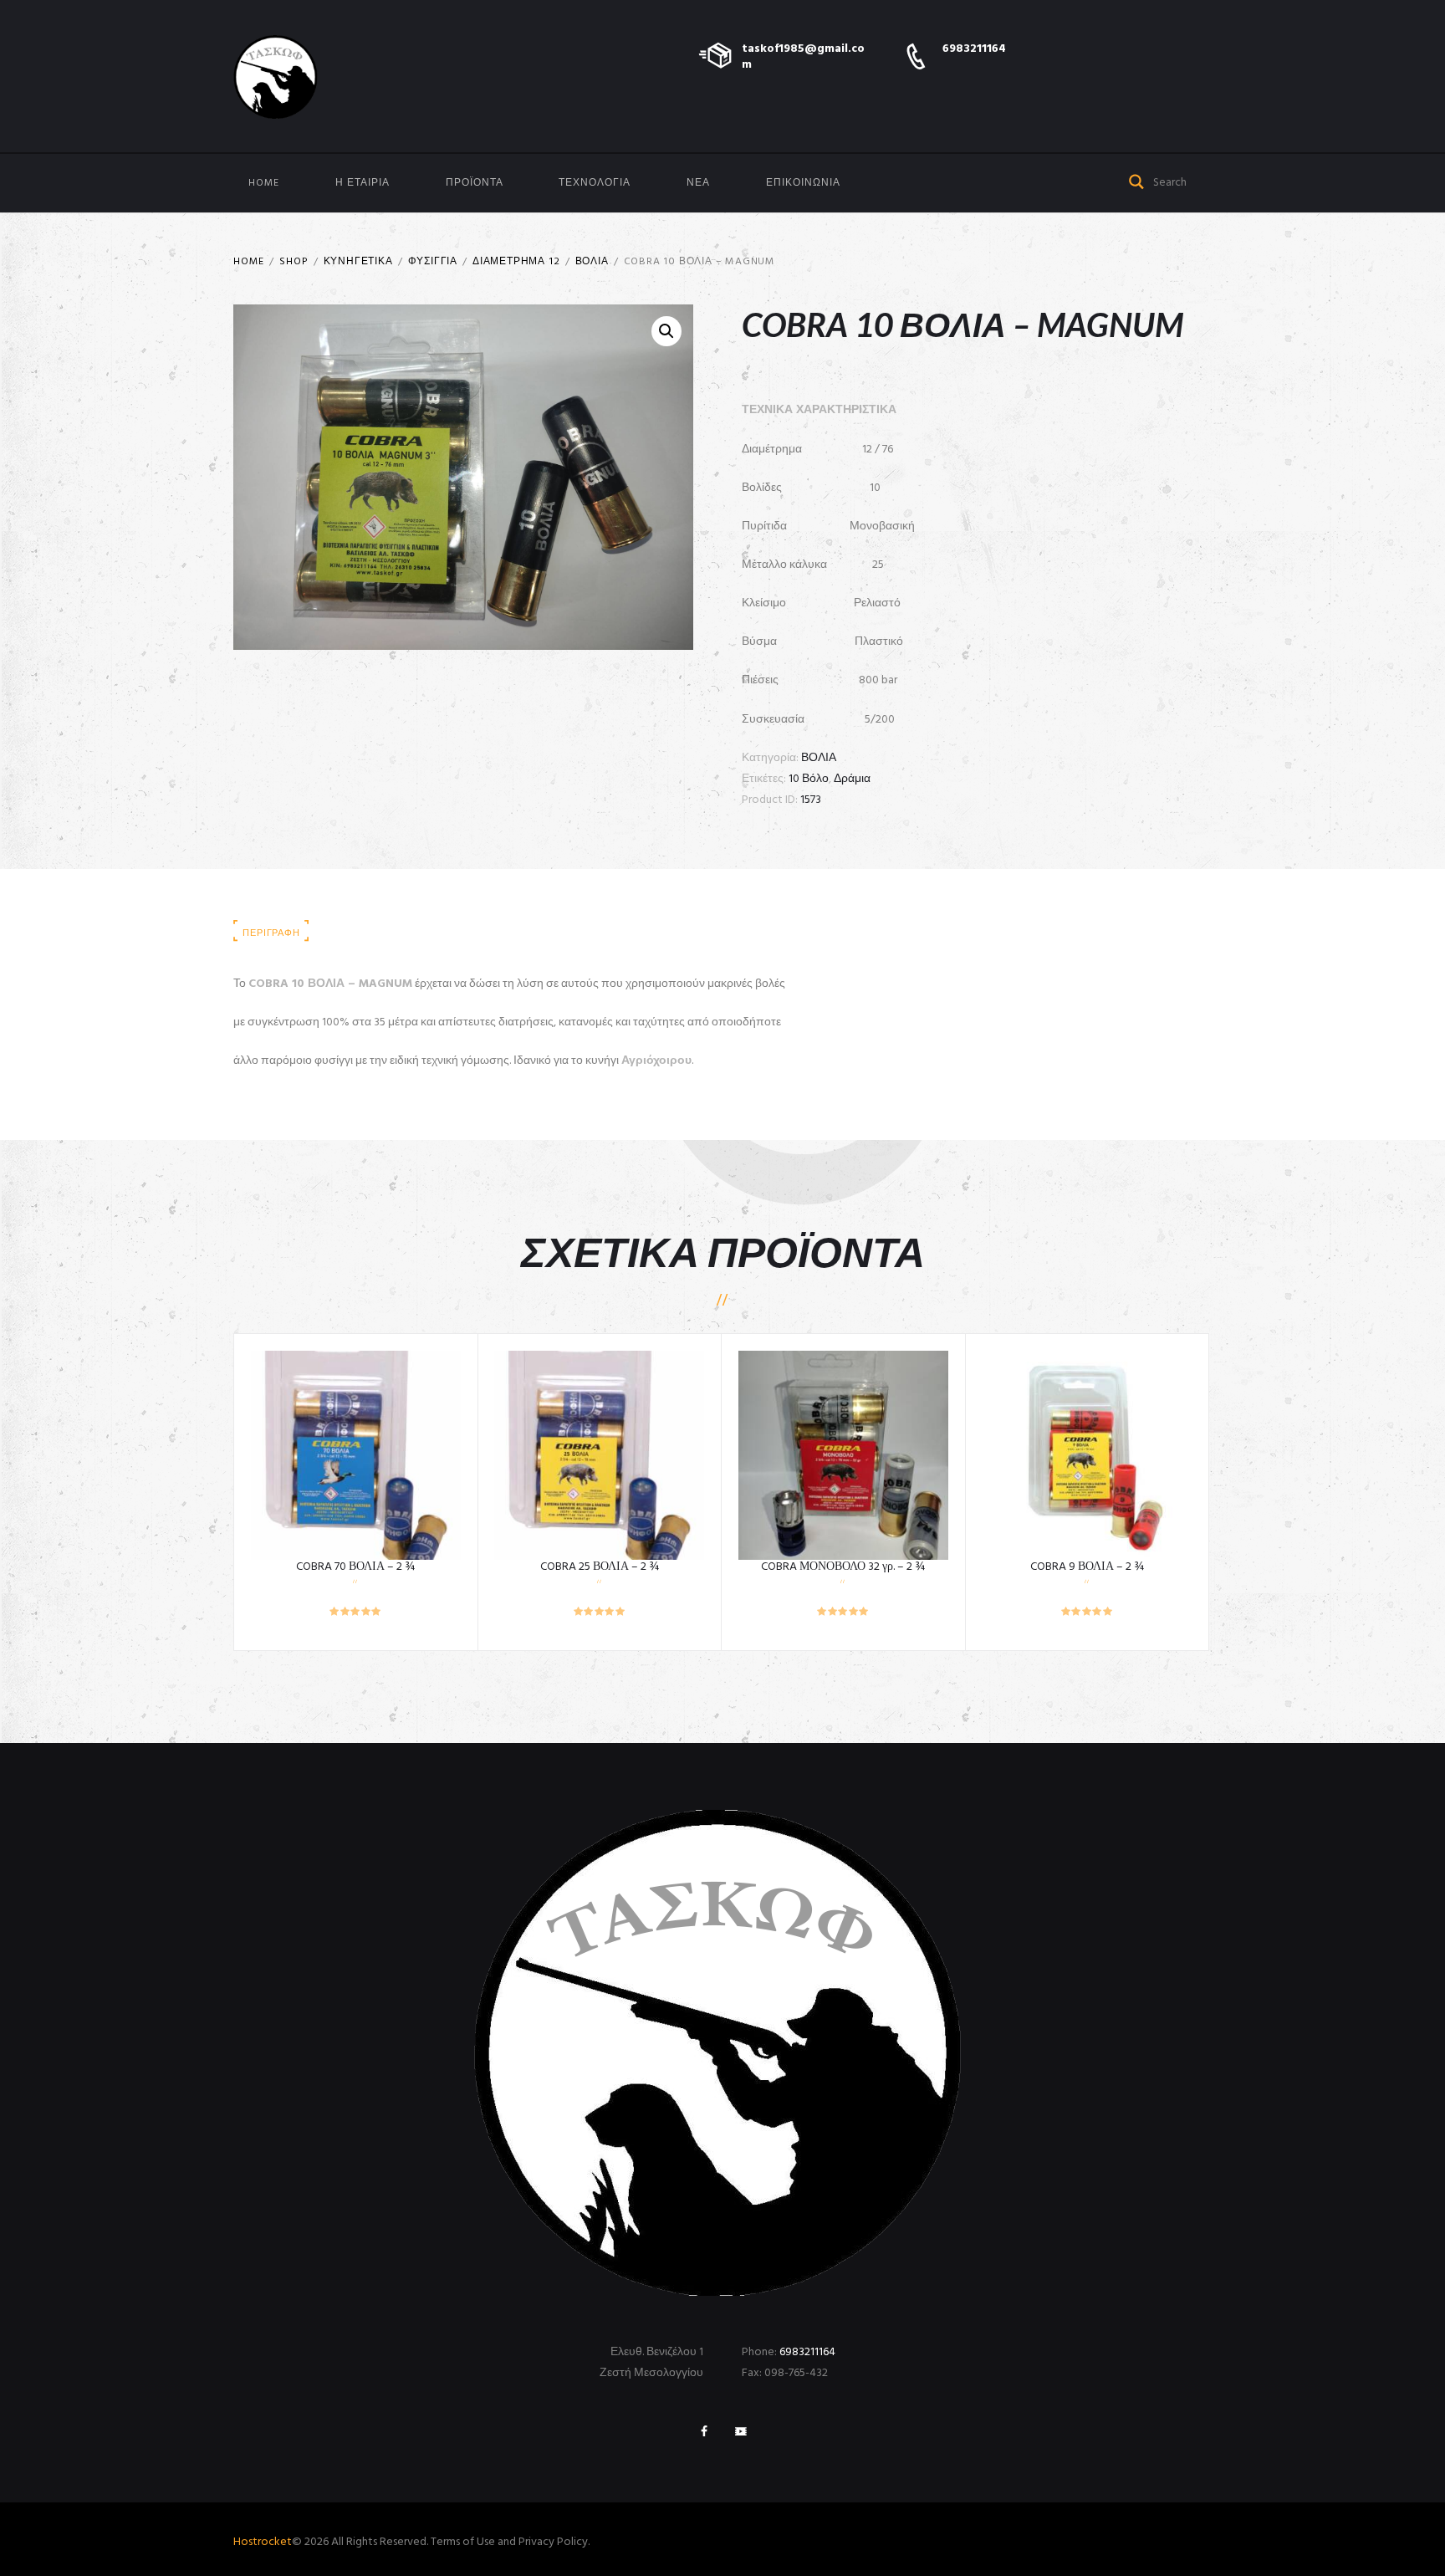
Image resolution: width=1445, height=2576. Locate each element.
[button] (666, 331)
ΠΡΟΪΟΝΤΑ (475, 183)
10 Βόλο (809, 779)
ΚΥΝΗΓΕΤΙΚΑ (358, 262)
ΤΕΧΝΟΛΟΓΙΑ (595, 183)
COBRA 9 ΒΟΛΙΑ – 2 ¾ (1087, 1567)
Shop (294, 262)
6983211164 (974, 49)
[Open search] (1137, 180)
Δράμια (852, 779)
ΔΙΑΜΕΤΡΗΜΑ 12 (516, 262)
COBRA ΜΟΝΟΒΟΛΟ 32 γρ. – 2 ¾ (843, 1567)
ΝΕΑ (698, 183)
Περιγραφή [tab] (271, 933)
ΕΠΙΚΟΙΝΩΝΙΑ (803, 183)
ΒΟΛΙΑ (592, 262)
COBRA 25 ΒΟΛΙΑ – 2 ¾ (600, 1567)
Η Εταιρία (363, 183)
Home (264, 183)
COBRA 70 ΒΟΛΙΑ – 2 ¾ (355, 1567)
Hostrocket (263, 2542)
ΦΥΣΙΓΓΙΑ (433, 262)
